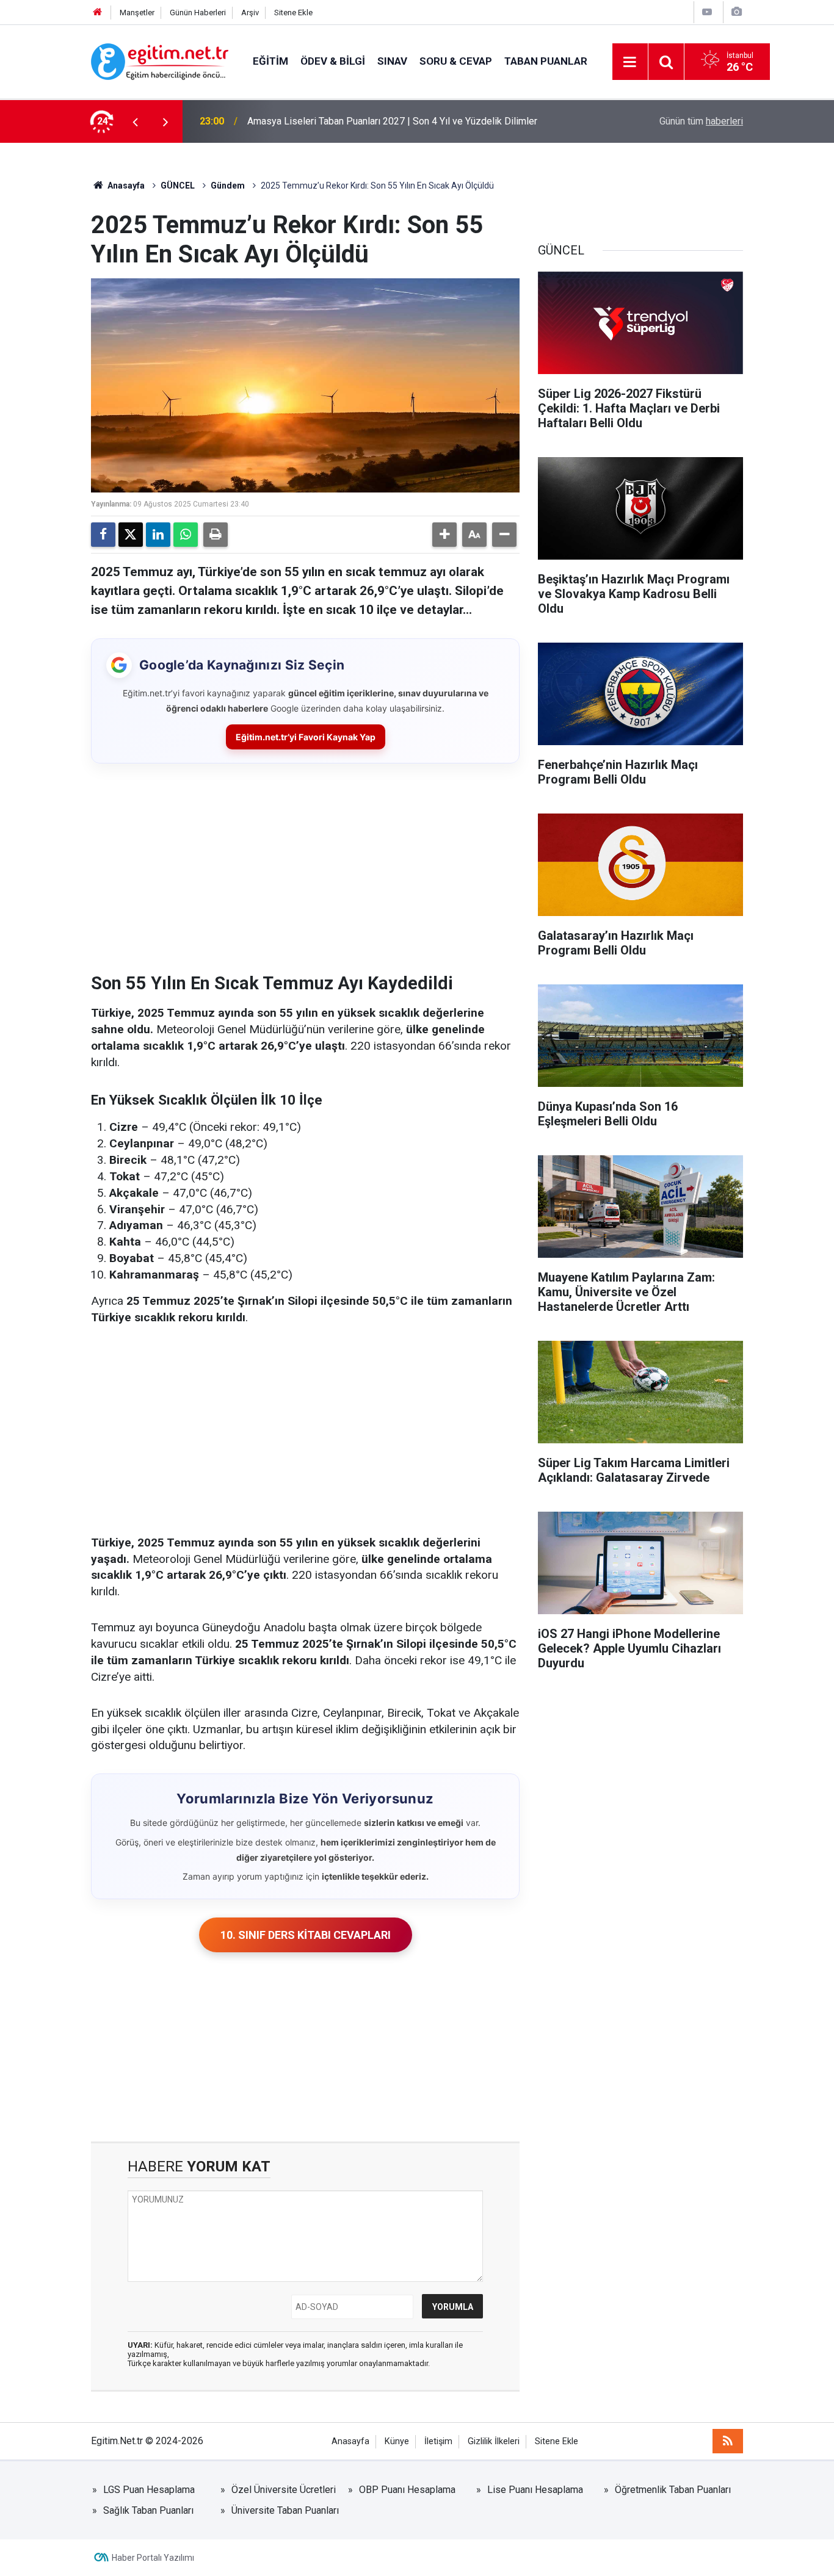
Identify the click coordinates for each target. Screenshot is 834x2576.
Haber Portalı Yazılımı (153, 2558)
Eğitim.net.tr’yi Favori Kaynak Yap (306, 737)
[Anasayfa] (98, 13)
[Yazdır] (216, 535)
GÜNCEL (178, 186)
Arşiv (250, 13)
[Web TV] (707, 12)
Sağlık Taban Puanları (148, 2510)
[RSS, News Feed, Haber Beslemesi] (728, 2441)
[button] (444, 535)
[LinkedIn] (158, 535)
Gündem (228, 186)
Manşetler (137, 13)
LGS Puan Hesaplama (149, 2490)
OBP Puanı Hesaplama (407, 2490)
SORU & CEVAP (456, 61)
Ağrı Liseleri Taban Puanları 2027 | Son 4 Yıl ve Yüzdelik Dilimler (384, 121)
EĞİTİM (270, 61)
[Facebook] (103, 535)
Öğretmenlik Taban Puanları (673, 2490)
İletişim (438, 2441)
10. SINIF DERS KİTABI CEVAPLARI (306, 1935)
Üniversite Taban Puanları (285, 2510)
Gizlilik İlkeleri (494, 2441)
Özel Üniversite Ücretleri (284, 2490)
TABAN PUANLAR (546, 61)
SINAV (392, 61)
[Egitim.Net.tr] (160, 61)
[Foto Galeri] (736, 12)
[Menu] (630, 62)
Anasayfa (125, 186)
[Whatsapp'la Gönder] (186, 535)
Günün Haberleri (198, 13)
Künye (397, 2441)
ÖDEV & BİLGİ (333, 61)
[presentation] (135, 121)
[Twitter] (131, 535)
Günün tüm (701, 121)
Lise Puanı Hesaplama (535, 2490)
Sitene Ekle (293, 13)
